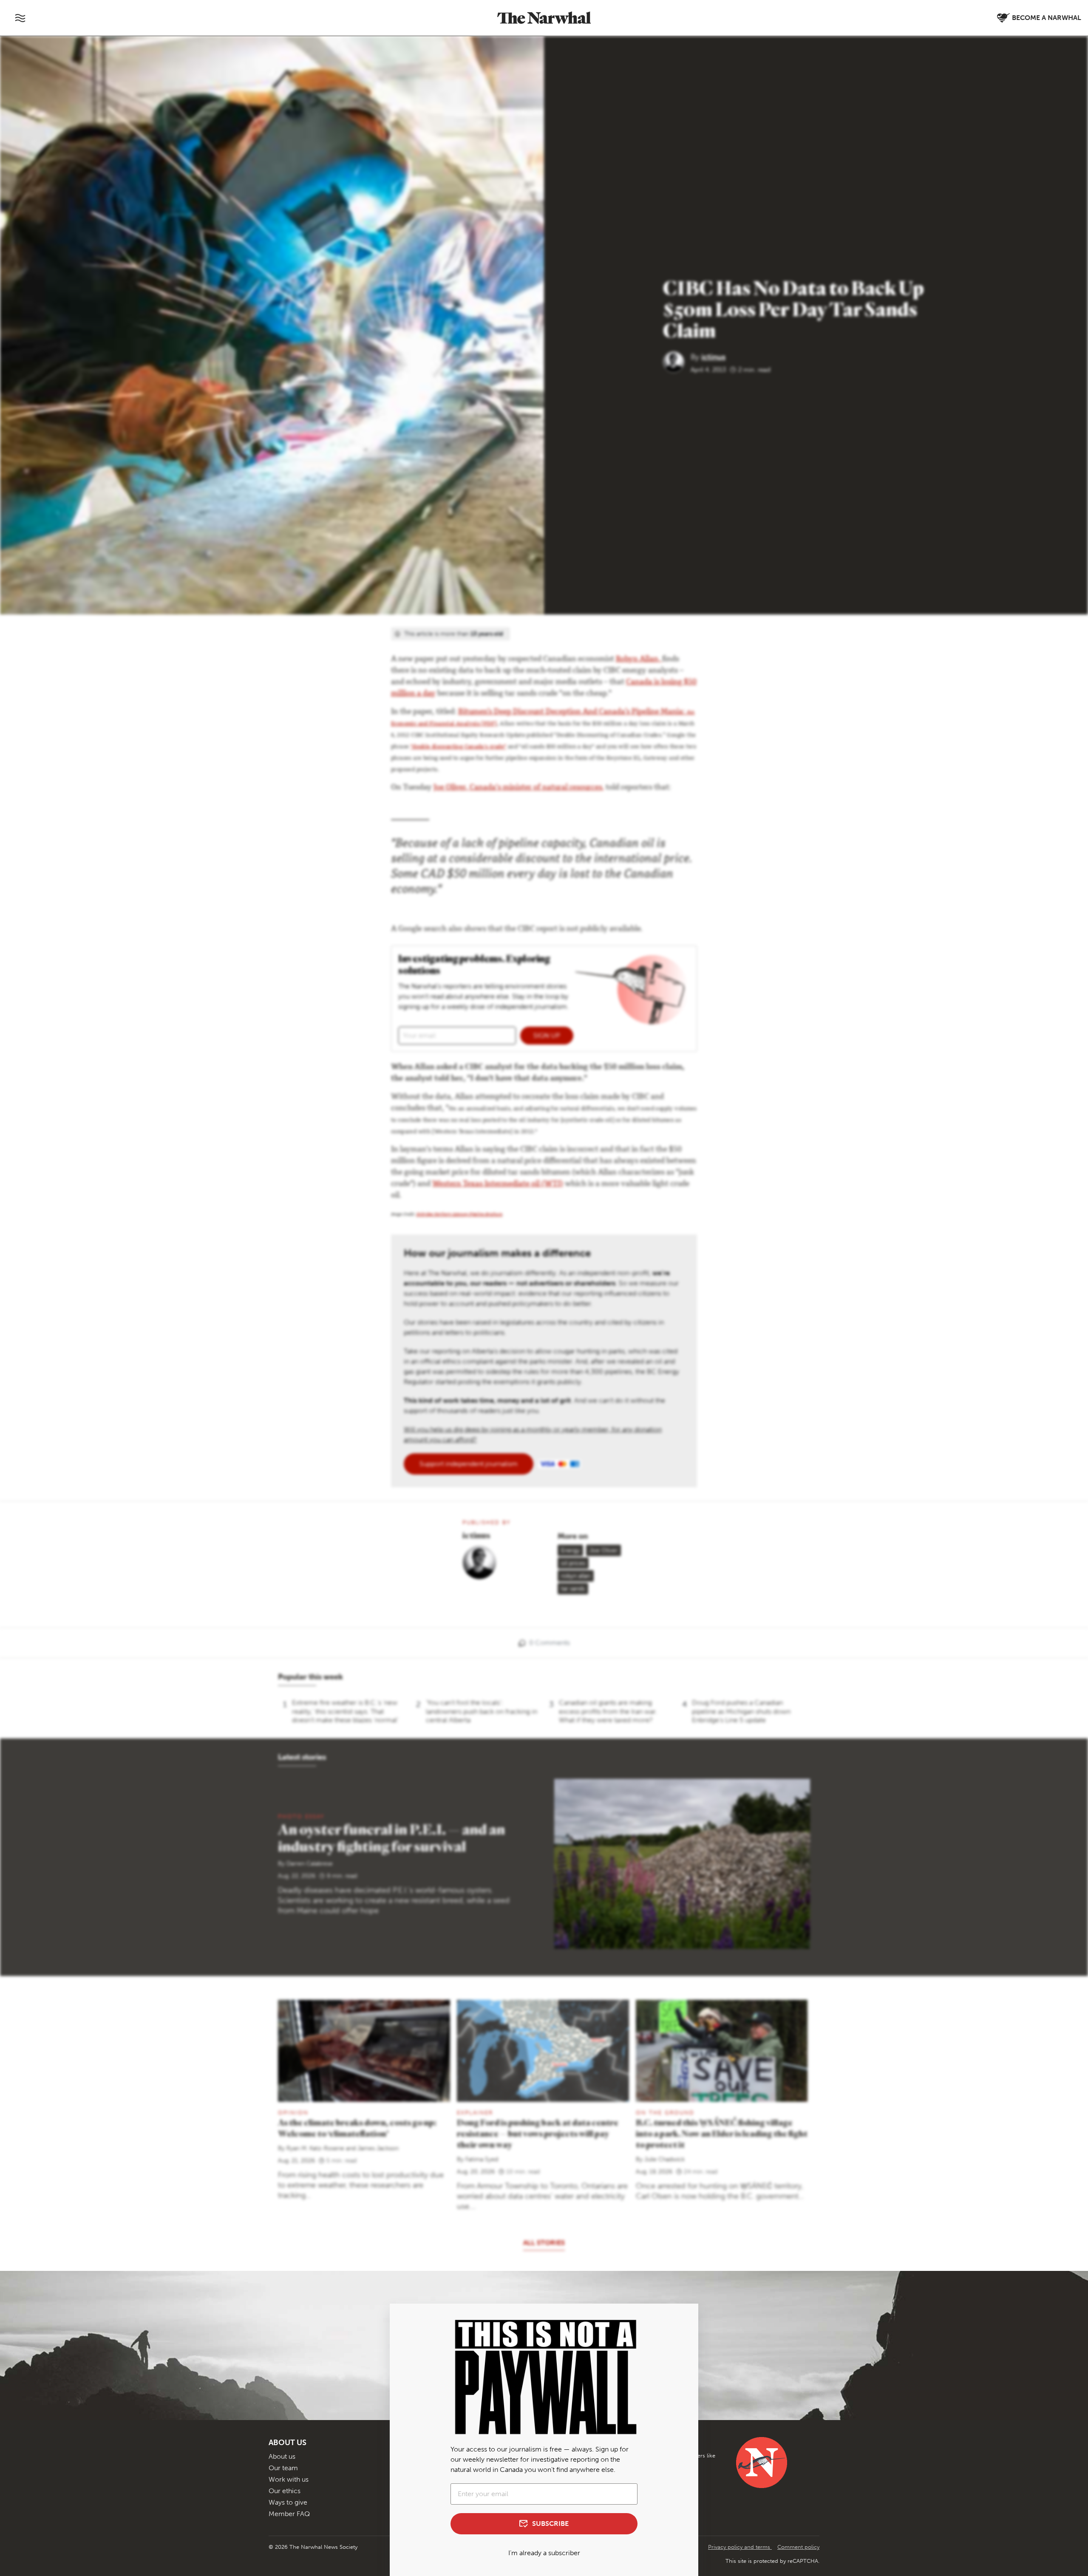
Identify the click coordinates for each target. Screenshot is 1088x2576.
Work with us (289, 2479)
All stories (544, 2243)
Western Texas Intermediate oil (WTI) (498, 1184)
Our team (283, 2468)
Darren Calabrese (310, 1864)
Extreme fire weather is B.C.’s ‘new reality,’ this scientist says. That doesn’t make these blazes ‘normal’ (345, 1711)
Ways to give (288, 2502)
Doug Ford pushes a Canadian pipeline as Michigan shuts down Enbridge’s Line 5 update (741, 1711)
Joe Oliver (603, 1550)
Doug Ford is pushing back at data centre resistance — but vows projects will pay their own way (538, 2133)
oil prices (573, 1563)
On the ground (665, 2113)
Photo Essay (301, 1816)
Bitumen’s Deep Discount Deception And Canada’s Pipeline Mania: (572, 712)
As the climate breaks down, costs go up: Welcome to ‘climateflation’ (357, 2128)
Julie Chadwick (664, 2159)
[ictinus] (677, 361)
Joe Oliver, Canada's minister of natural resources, (519, 788)
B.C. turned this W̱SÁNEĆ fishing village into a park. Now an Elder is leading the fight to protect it (722, 2133)
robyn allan (576, 1576)
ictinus (713, 357)
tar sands (573, 1589)
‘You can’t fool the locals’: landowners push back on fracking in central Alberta (482, 1711)
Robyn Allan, (639, 660)
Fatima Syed (482, 2159)
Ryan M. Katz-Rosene (315, 2148)
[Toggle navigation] (20, 18)
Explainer (475, 2113)
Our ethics (285, 2491)
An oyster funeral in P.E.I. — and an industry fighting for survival (391, 1837)
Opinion (293, 2113)
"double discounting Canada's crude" (459, 747)
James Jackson (378, 2148)
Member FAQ (289, 2514)
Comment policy (798, 2547)
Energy (570, 1550)
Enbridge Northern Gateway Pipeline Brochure (459, 1215)
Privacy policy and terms (740, 2547)
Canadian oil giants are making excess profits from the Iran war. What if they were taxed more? (608, 1711)
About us (282, 2456)
